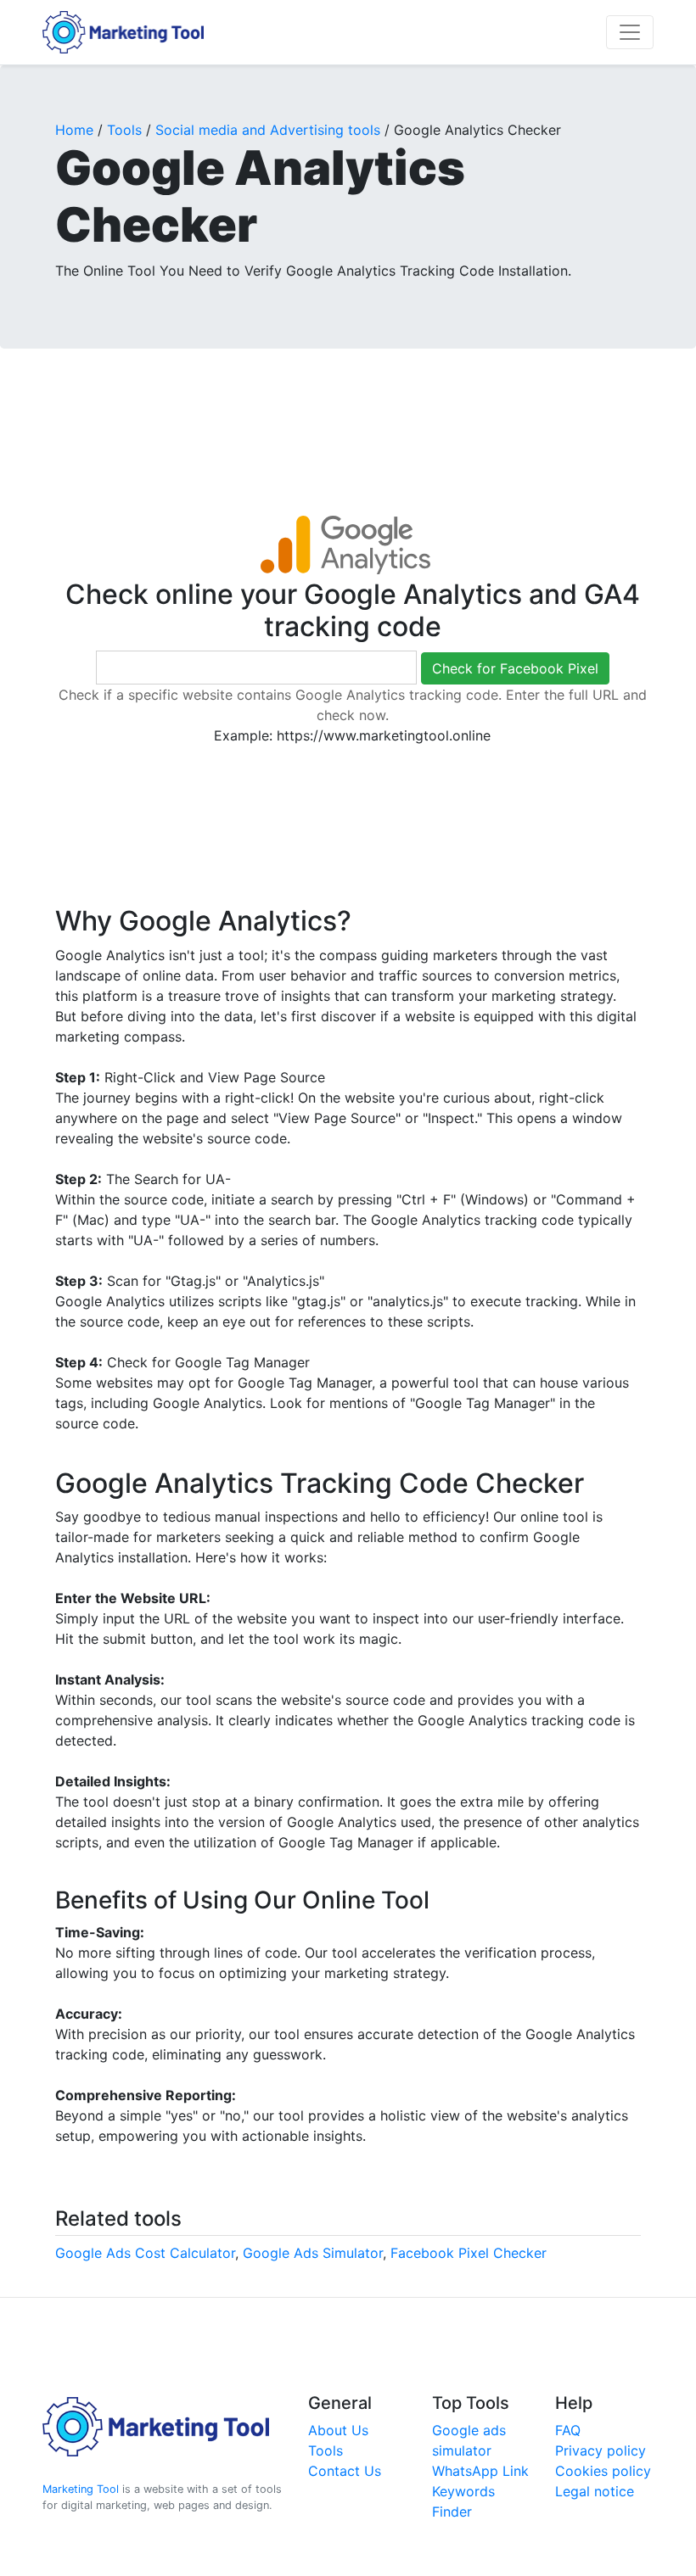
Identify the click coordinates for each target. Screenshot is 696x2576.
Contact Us (345, 2471)
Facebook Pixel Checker (469, 2253)
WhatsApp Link (480, 2471)
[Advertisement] (364, 414)
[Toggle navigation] (630, 32)
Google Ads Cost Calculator (145, 2253)
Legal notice (595, 2491)
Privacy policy (601, 2450)
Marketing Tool (81, 2489)
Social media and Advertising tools (268, 130)
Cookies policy (603, 2471)
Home (74, 130)
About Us (338, 2430)
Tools (124, 130)
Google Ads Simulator (313, 2253)
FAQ (568, 2430)
